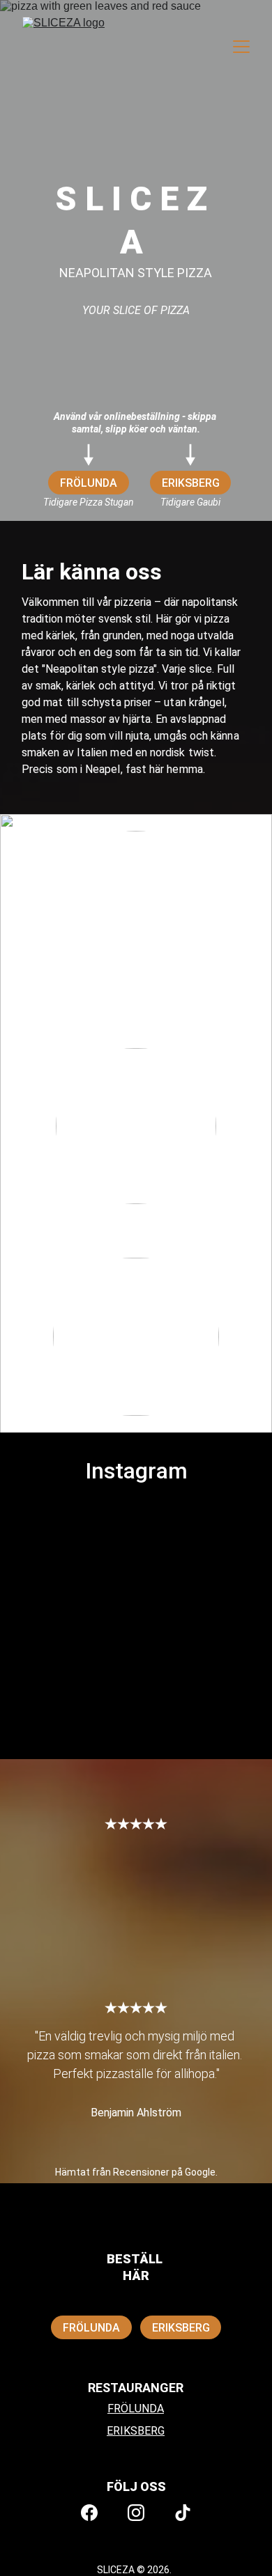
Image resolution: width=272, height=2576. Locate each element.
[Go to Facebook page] (89, 2513)
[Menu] (241, 47)
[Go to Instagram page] (136, 2513)
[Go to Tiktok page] (183, 2513)
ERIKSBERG (191, 483)
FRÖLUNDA (89, 483)
